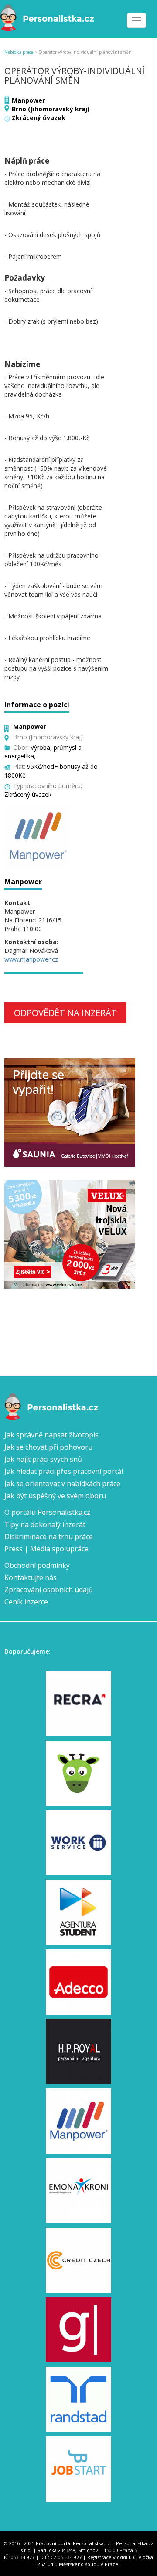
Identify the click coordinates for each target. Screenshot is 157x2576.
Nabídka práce (19, 52)
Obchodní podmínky (37, 1565)
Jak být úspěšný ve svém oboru (55, 1496)
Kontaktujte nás (31, 1577)
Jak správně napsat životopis (51, 1435)
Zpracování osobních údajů (49, 1590)
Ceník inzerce (26, 1602)
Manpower (28, 100)
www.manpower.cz (31, 959)
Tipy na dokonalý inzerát (45, 1524)
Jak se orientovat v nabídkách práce (62, 1483)
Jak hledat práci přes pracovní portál (64, 1471)
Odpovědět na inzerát (65, 1013)
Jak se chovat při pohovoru (48, 1447)
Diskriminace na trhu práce (49, 1537)
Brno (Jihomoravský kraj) (51, 109)
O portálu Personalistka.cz (47, 1512)
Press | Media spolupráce (46, 1549)
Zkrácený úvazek (39, 118)
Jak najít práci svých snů (43, 1459)
